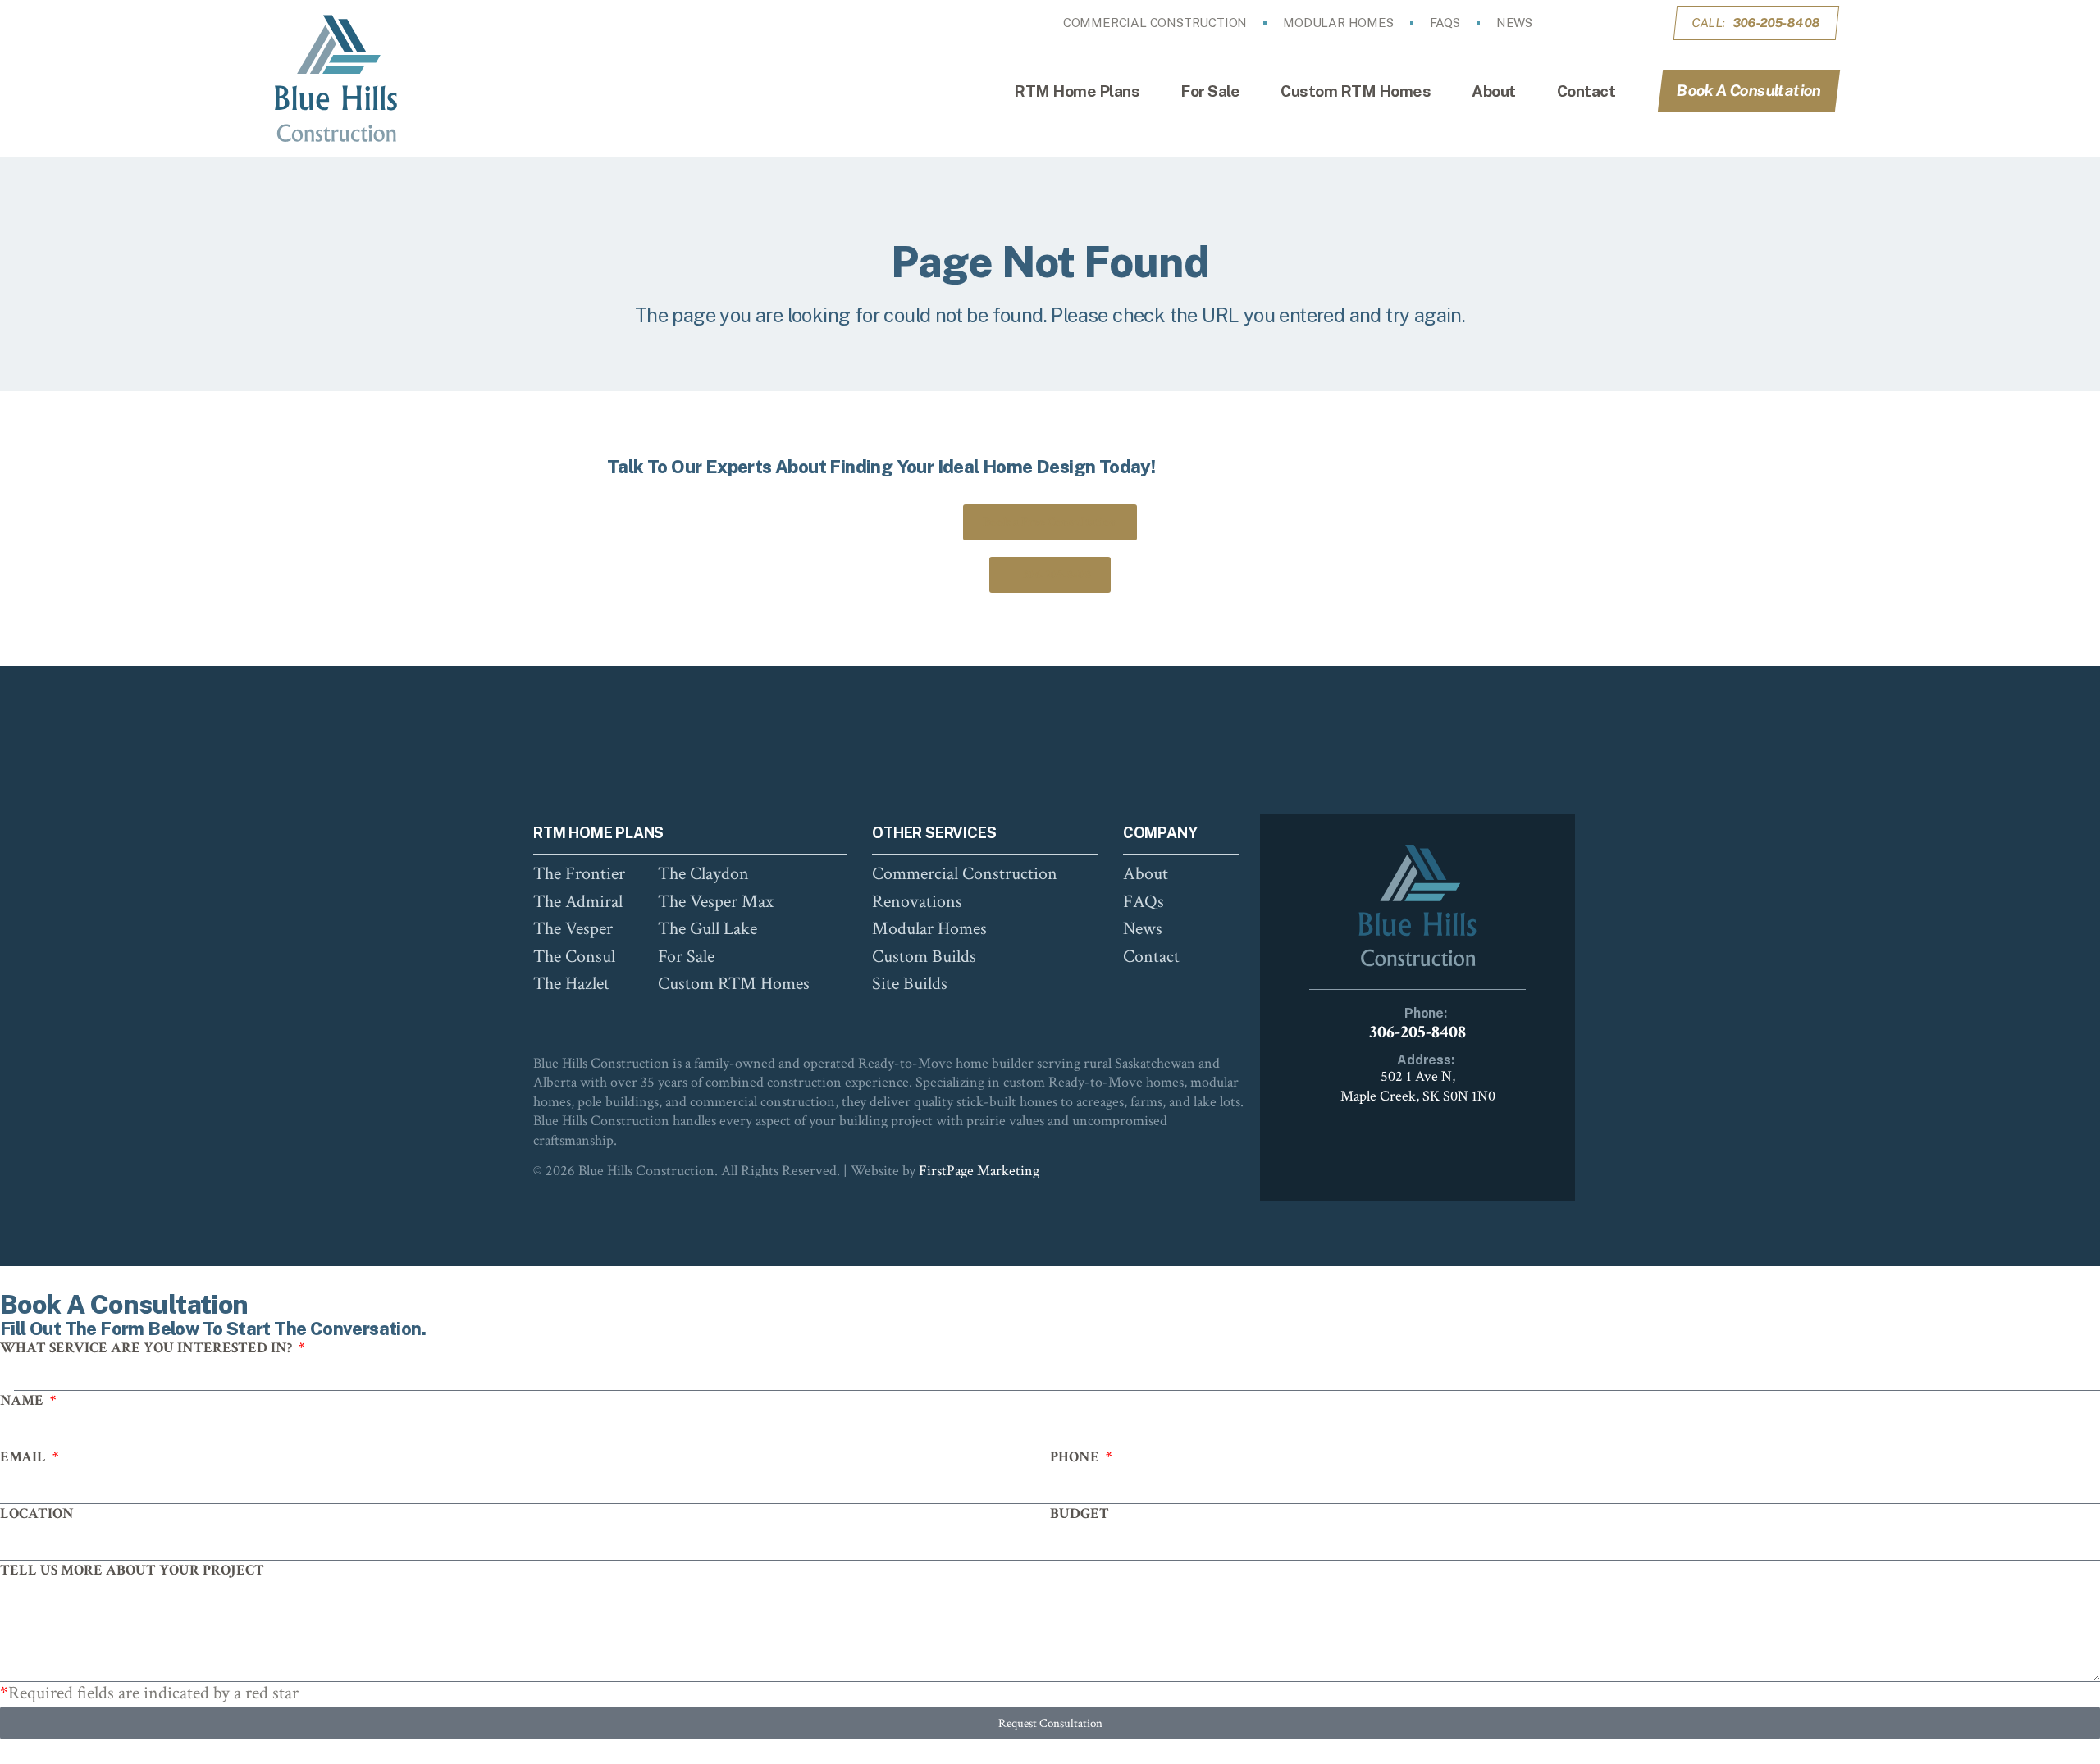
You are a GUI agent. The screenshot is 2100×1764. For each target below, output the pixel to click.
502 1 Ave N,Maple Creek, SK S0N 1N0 (1418, 1086)
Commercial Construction (1155, 23)
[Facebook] (1589, 23)
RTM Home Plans (1077, 91)
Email (25, 1457)
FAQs (1445, 23)
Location (37, 1513)
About (1494, 91)
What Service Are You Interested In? (148, 1348)
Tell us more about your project (132, 1570)
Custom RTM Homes (1356, 91)
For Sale (1210, 91)
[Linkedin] (1635, 23)
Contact (1586, 91)
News (1514, 23)
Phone (1076, 1457)
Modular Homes (1338, 23)
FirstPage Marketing (979, 1171)
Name (23, 1400)
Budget (1080, 1513)
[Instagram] (1612, 23)
